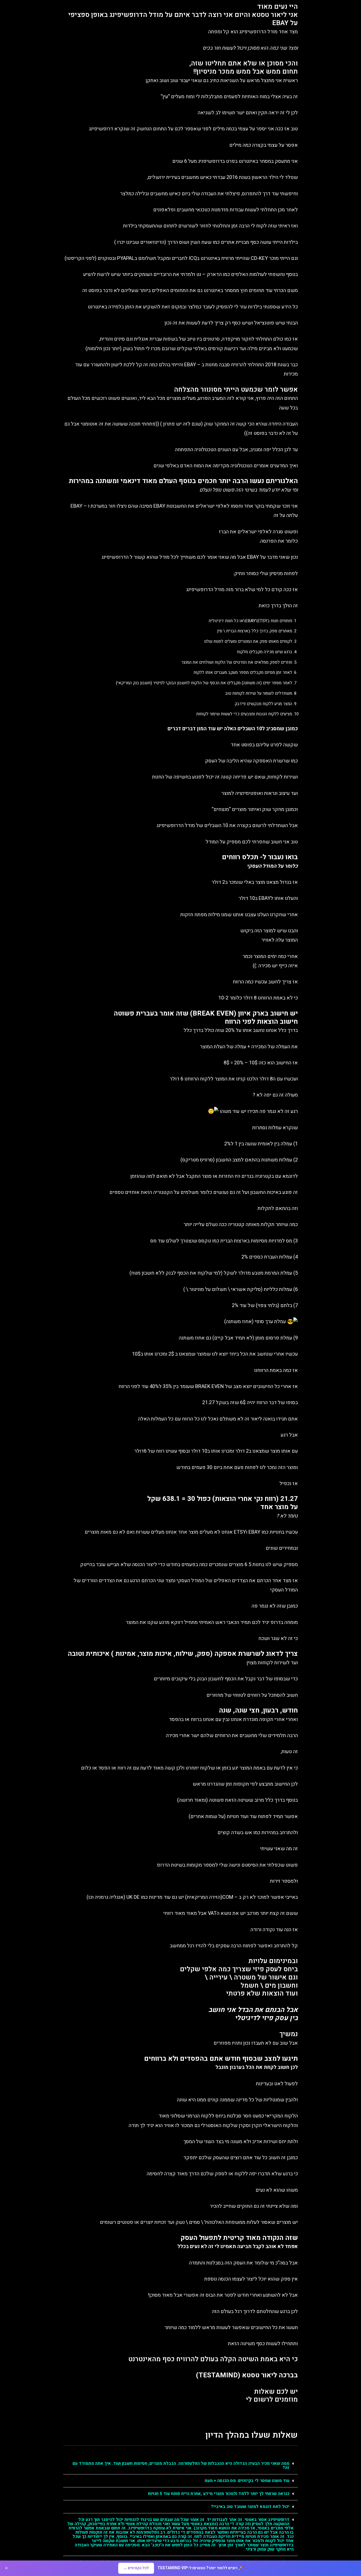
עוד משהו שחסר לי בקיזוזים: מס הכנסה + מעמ (247, 2481)
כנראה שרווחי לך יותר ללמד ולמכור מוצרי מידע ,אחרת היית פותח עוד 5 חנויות (219, 2494)
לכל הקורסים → (136, 2568)
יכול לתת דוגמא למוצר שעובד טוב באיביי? (250, 2507)
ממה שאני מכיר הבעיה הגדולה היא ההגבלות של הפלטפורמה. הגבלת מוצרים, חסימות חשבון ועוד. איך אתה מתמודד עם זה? (181, 2466)
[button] (180, 2466)
